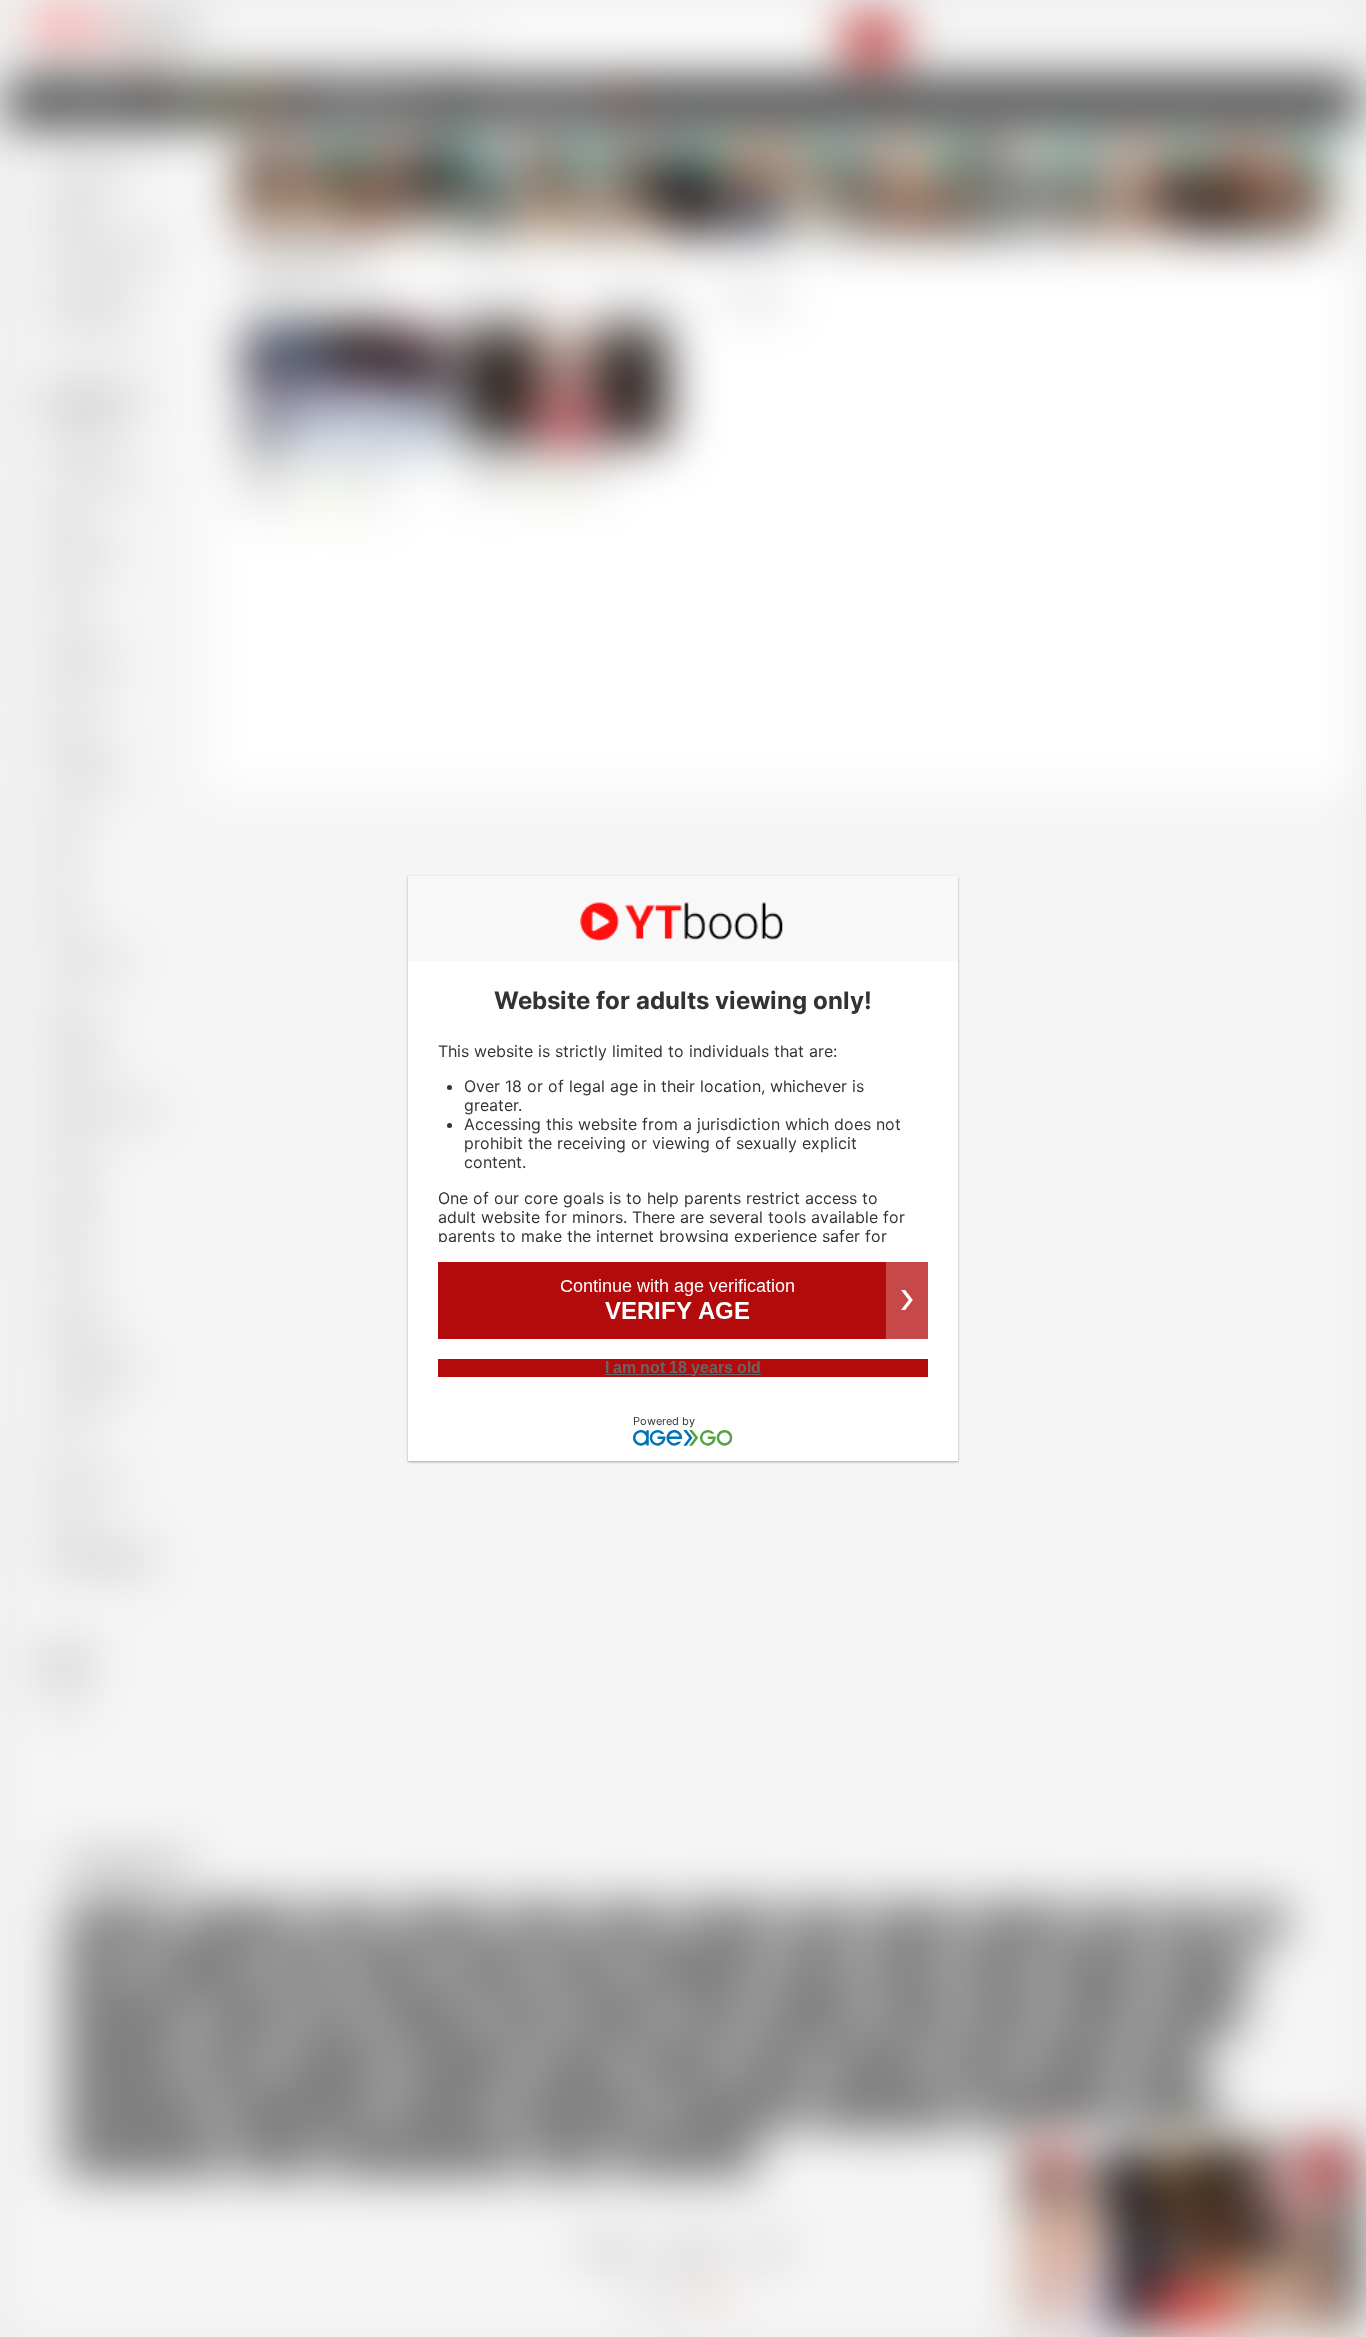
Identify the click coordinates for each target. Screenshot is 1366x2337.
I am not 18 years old (683, 1367)
